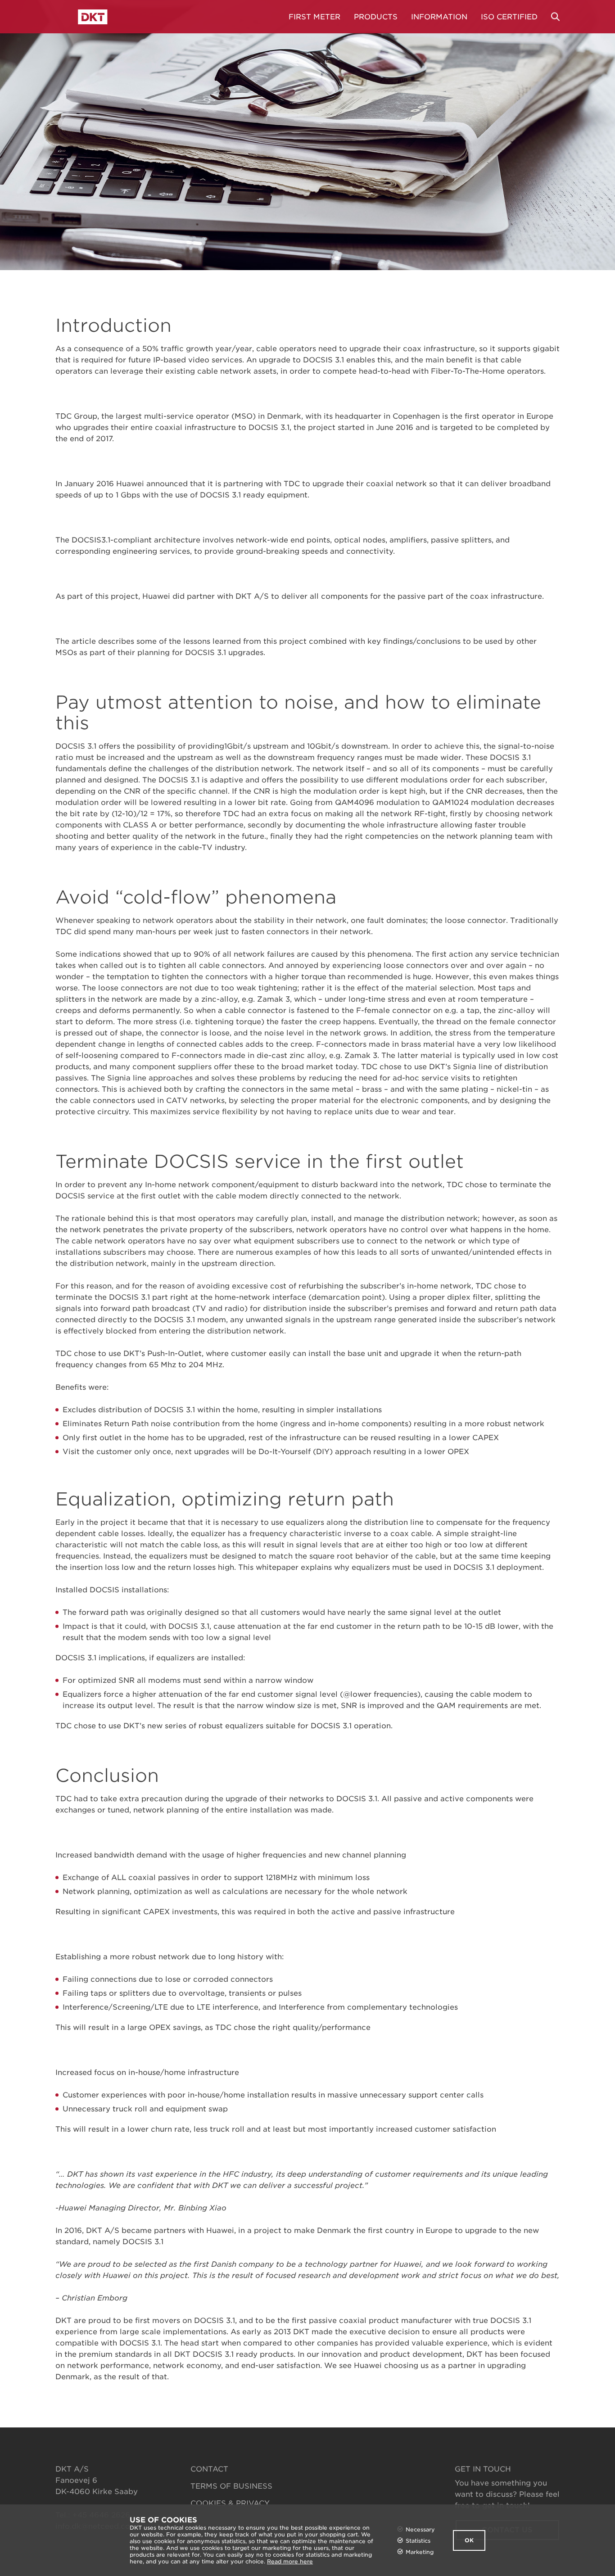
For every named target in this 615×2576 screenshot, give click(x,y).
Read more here (290, 2561)
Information (439, 17)
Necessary (420, 2529)
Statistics (418, 2541)
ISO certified (509, 17)
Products (376, 17)
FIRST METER (314, 17)
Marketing (420, 2552)
